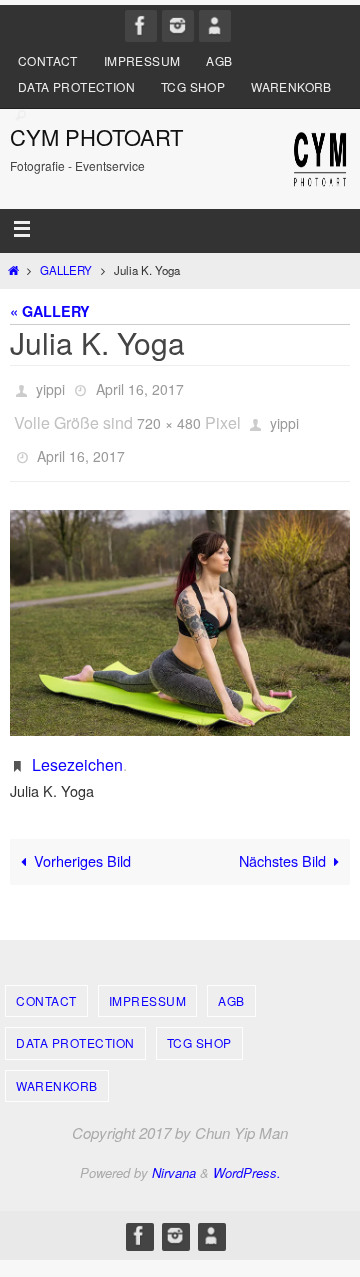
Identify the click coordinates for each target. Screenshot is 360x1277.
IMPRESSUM (142, 60)
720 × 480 (169, 415)
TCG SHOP (193, 86)
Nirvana (174, 1155)
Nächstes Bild (282, 844)
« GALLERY (50, 311)
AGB (219, 60)
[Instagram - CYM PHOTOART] (178, 25)
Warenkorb (291, 86)
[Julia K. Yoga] (180, 606)
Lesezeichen (77, 747)
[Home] (13, 270)
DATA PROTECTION (76, 86)
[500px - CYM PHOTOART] (215, 25)
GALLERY (66, 270)
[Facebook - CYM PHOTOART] (141, 25)
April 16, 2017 (140, 387)
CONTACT (48, 60)
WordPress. (247, 1155)
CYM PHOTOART (96, 136)
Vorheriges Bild (82, 844)
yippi (50, 387)
